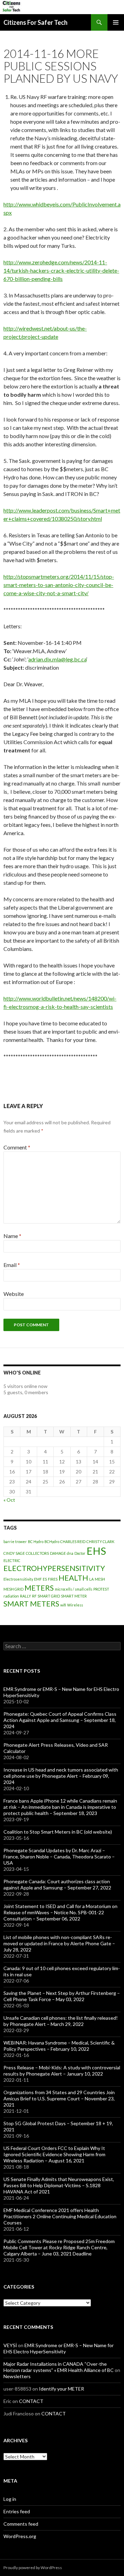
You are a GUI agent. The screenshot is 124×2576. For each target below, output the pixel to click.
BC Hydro (36, 1541)
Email (12, 1265)
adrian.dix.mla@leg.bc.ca (57, 659)
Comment (17, 1147)
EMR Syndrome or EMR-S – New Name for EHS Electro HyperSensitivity (59, 2348)
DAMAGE (58, 1553)
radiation (11, 1596)
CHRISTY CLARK (100, 1541)
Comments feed (21, 2524)
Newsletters (17, 2376)
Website (14, 1294)
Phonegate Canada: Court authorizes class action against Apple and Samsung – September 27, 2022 (57, 1884)
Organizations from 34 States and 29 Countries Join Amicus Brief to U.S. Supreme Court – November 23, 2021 (59, 2098)
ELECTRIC (12, 1560)
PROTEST (101, 1589)
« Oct (9, 1500)
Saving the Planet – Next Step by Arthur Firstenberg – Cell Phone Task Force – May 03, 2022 (62, 1996)
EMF (38, 1579)
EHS (96, 1551)
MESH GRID (13, 1589)
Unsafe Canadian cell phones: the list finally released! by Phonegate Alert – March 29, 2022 (61, 2021)
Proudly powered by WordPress (33, 2568)
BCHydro (52, 1541)
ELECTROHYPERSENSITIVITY (54, 1568)
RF (34, 1596)
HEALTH (73, 1578)
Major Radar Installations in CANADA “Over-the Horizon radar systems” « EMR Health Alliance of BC (59, 2367)
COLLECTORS (37, 1553)
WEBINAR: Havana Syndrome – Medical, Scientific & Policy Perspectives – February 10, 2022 (59, 2046)
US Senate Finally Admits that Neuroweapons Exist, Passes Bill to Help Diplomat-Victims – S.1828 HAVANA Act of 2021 (59, 2185)
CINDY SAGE (14, 1553)
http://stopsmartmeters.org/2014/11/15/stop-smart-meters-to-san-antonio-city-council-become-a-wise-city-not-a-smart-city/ (59, 585)
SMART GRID (49, 1596)
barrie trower (15, 1541)
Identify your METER (61, 2389)
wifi (63, 1605)
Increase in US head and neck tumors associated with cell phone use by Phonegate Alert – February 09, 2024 (61, 1776)
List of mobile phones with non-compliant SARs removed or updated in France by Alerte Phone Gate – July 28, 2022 (59, 1943)
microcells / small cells (74, 1589)
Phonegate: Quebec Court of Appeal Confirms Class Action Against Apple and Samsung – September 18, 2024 (60, 1720)
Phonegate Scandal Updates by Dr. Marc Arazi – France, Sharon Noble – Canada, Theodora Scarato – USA (59, 1857)
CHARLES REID (73, 1541)
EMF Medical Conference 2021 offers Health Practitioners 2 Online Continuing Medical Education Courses (60, 2216)
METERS (39, 1588)
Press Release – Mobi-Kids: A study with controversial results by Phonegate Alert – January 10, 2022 (62, 2071)
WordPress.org (20, 2536)
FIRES (53, 1579)
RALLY (25, 1596)
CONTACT (31, 2401)
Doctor (80, 1553)
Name (12, 1236)
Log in (10, 2499)
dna (70, 1553)
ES (45, 1579)
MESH (100, 1579)
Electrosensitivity (18, 1579)
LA (91, 1579)
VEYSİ (10, 2345)
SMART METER (74, 1596)
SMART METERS (31, 1604)
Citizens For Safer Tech (35, 22)
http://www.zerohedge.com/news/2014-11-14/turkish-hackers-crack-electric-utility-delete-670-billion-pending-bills (61, 270)
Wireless (75, 1605)
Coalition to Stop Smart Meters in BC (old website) (58, 1832)
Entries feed (17, 2511)
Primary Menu (116, 22)
